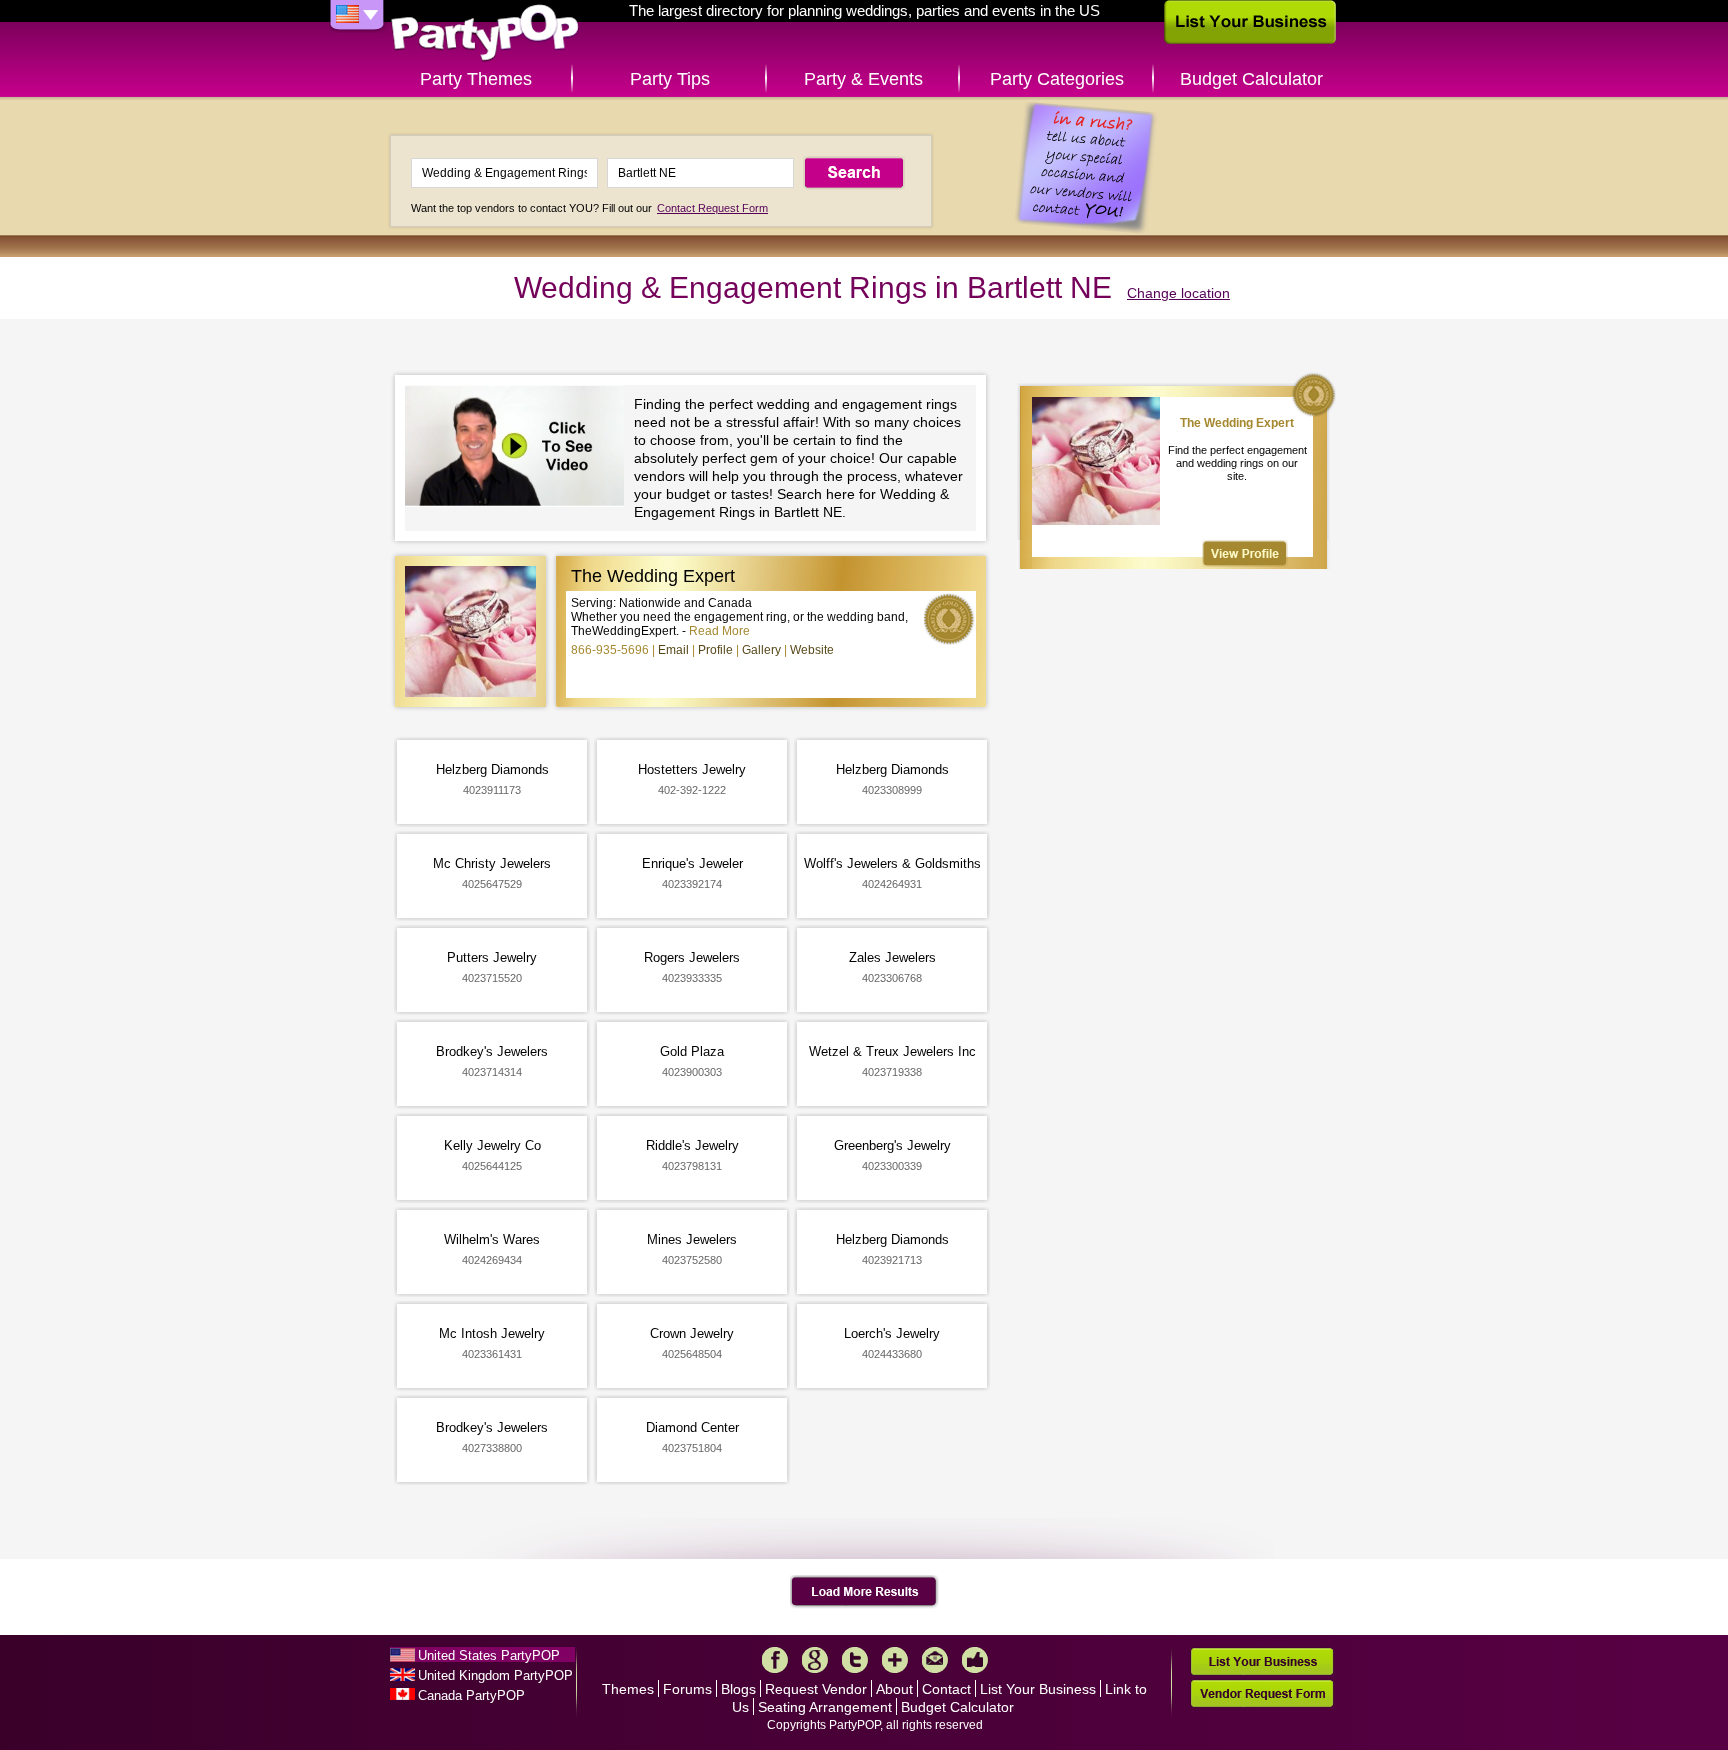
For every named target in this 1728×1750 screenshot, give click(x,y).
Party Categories (1057, 79)
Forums (687, 1689)
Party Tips (670, 79)
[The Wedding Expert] (1245, 553)
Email (673, 650)
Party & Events (863, 79)
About (894, 1689)
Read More (719, 631)
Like (975, 1660)
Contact (946, 1689)
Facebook (775, 1660)
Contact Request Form (712, 208)
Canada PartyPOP (471, 1695)
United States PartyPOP (489, 1655)
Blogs (738, 1689)
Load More (864, 1592)
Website (812, 650)
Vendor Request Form (1262, 1693)
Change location (1178, 293)
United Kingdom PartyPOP (495, 1675)
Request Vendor (816, 1689)
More (895, 1660)
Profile (715, 650)
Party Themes (476, 79)
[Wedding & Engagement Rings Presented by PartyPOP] (519, 448)
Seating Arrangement (825, 1707)
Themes (628, 1689)
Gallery (761, 650)
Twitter (855, 1660)
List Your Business (1038, 1689)
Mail (935, 1660)
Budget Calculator (1251, 79)
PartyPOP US (485, 33)
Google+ (815, 1660)
